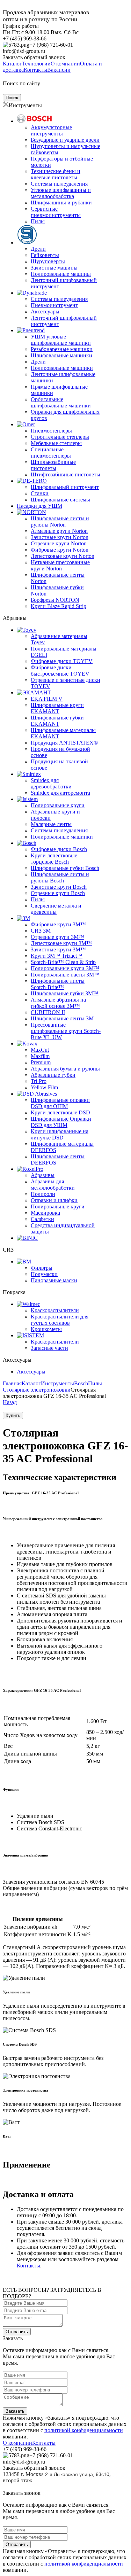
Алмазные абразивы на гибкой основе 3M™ (58, 1003)
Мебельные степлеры (56, 443)
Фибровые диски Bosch (59, 849)
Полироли (43, 1194)
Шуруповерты (48, 261)
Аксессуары (45, 312)
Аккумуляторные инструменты (51, 130)
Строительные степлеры (60, 437)
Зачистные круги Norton (60, 537)
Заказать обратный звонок (34, 57)
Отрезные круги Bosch (58, 893)
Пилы (38, 221)
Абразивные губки (53, 1075)
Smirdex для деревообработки (51, 783)
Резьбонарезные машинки (62, 349)
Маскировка (45, 1213)
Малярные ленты (51, 824)
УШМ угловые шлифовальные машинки (61, 340)
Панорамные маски (54, 1280)
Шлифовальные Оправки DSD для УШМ (61, 1122)
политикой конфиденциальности (84, 2430)
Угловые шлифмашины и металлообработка (61, 193)
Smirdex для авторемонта (60, 793)
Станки (40, 493)
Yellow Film (44, 1087)
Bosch (81, 1383)
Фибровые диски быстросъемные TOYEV (60, 671)
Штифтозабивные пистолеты (65, 474)
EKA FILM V (47, 699)
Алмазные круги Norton (59, 531)
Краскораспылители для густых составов (60, 1320)
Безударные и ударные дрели (65, 140)
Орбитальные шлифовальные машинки (61, 402)
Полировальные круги (58, 805)
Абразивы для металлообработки (53, 1185)
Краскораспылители (55, 1310)
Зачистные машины (54, 268)
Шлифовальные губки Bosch (65, 868)
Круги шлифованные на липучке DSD (60, 1134)
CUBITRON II (48, 1012)
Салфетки (42, 1219)
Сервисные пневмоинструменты (56, 212)
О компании (17, 2443)
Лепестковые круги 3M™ (61, 943)
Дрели (38, 249)
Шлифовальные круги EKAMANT (57, 708)
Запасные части (49, 1348)
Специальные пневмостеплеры (51, 453)
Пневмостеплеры (51, 431)
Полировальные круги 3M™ (65, 968)
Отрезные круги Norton (59, 543)
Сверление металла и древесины (56, 909)
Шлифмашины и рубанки (61, 203)
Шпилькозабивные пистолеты (53, 465)
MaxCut (40, 1050)
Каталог (31, 1383)
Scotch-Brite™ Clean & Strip (63, 962)
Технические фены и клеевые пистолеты (56, 174)
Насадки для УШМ (39, 506)
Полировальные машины (61, 274)
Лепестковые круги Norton (63, 556)
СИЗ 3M (41, 931)
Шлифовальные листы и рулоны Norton (60, 522)
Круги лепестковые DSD (60, 1112)
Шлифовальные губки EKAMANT (57, 721)
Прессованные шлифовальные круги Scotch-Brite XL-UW (66, 1031)
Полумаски (44, 1274)
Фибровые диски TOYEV (62, 661)
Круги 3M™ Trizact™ (57, 956)
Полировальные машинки (62, 368)
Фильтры (42, 1268)
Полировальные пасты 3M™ (65, 975)
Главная (12, 1383)
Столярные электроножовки (37, 1390)
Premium (41, 1062)
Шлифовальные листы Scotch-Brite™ (58, 984)
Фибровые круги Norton (60, 550)
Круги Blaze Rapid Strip (59, 606)
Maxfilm (40, 1056)
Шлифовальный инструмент (65, 487)
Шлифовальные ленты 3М (62, 1018)
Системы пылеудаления (59, 184)
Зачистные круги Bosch (59, 887)
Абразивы (43, 1175)
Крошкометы (46, 1329)
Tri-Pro (39, 1081)
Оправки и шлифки (54, 1200)
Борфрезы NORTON (55, 600)
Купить (13, 1415)
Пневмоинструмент (54, 305)
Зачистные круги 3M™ (58, 950)
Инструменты (57, 1383)
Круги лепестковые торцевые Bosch (54, 859)
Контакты (28, 2266)
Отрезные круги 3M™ (57, 937)
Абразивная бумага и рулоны (65, 1069)
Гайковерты (45, 255)
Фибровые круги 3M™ (58, 924)
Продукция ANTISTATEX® (64, 743)
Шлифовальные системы (60, 500)
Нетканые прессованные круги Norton (60, 565)
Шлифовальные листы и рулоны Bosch (60, 877)
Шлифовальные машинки (61, 355)
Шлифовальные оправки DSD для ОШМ (60, 1103)
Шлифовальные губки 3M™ (65, 993)
